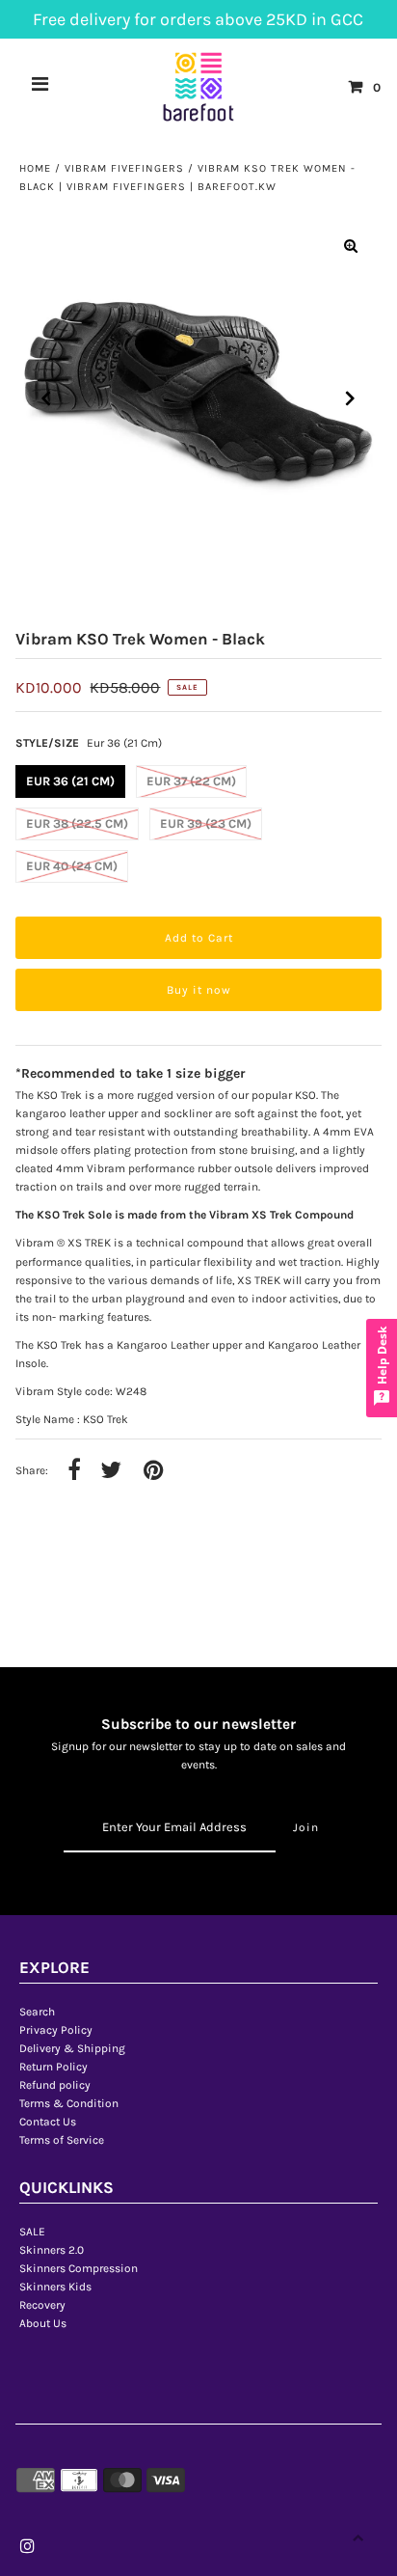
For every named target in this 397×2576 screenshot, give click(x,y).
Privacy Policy (56, 2030)
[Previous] (46, 398)
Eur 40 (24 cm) (72, 866)
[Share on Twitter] (111, 1471)
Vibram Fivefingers (124, 168)
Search (37, 2012)
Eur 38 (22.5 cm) (77, 823)
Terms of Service (62, 2140)
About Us (43, 2323)
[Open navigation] (40, 87)
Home (35, 168)
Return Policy (53, 2067)
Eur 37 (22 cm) (191, 781)
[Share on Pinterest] (153, 1471)
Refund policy (55, 2085)
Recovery (42, 2305)
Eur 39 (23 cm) (206, 823)
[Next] (351, 398)
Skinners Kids (55, 2287)
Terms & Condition (69, 2103)
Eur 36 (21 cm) (70, 781)
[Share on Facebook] (74, 1471)
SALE (32, 2232)
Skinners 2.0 (52, 2250)
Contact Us (48, 2122)
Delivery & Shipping (72, 2048)
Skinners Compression (79, 2268)
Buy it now (199, 990)
